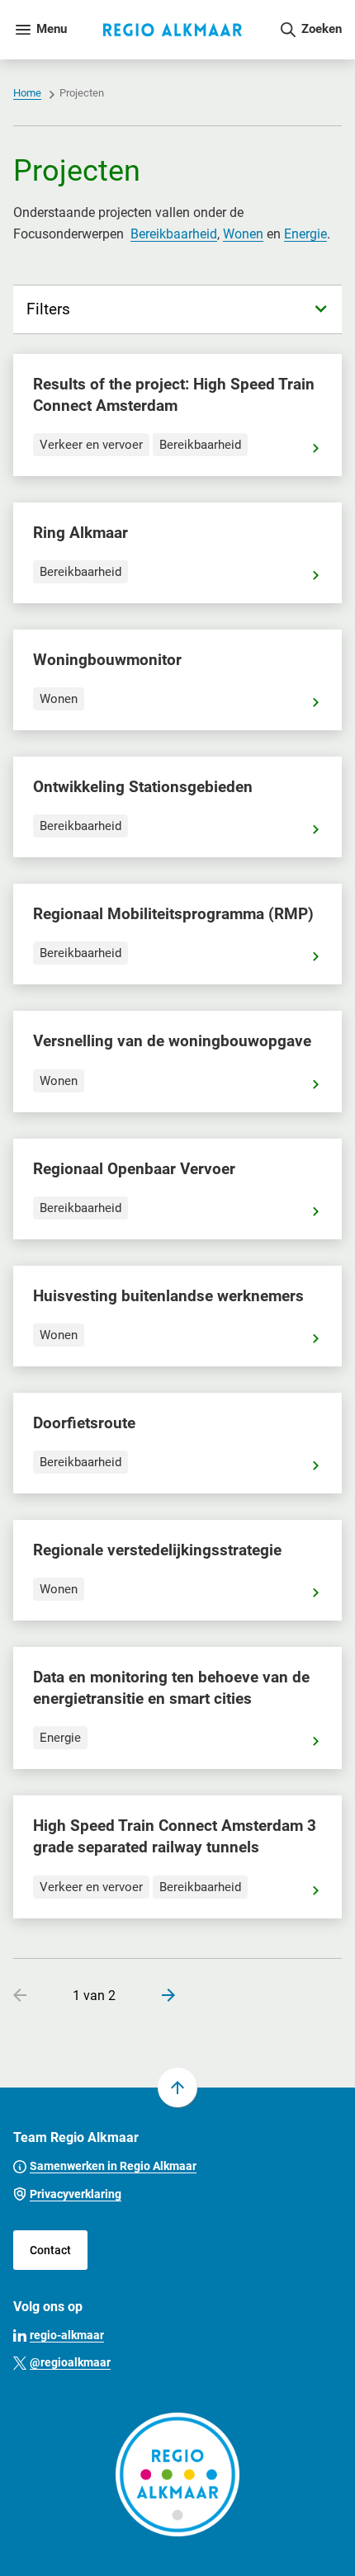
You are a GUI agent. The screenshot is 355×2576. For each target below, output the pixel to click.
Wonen (243, 234)
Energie (305, 234)
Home (27, 93)
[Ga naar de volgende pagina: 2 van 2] (162, 1997)
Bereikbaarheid (174, 234)
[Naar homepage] (173, 30)
